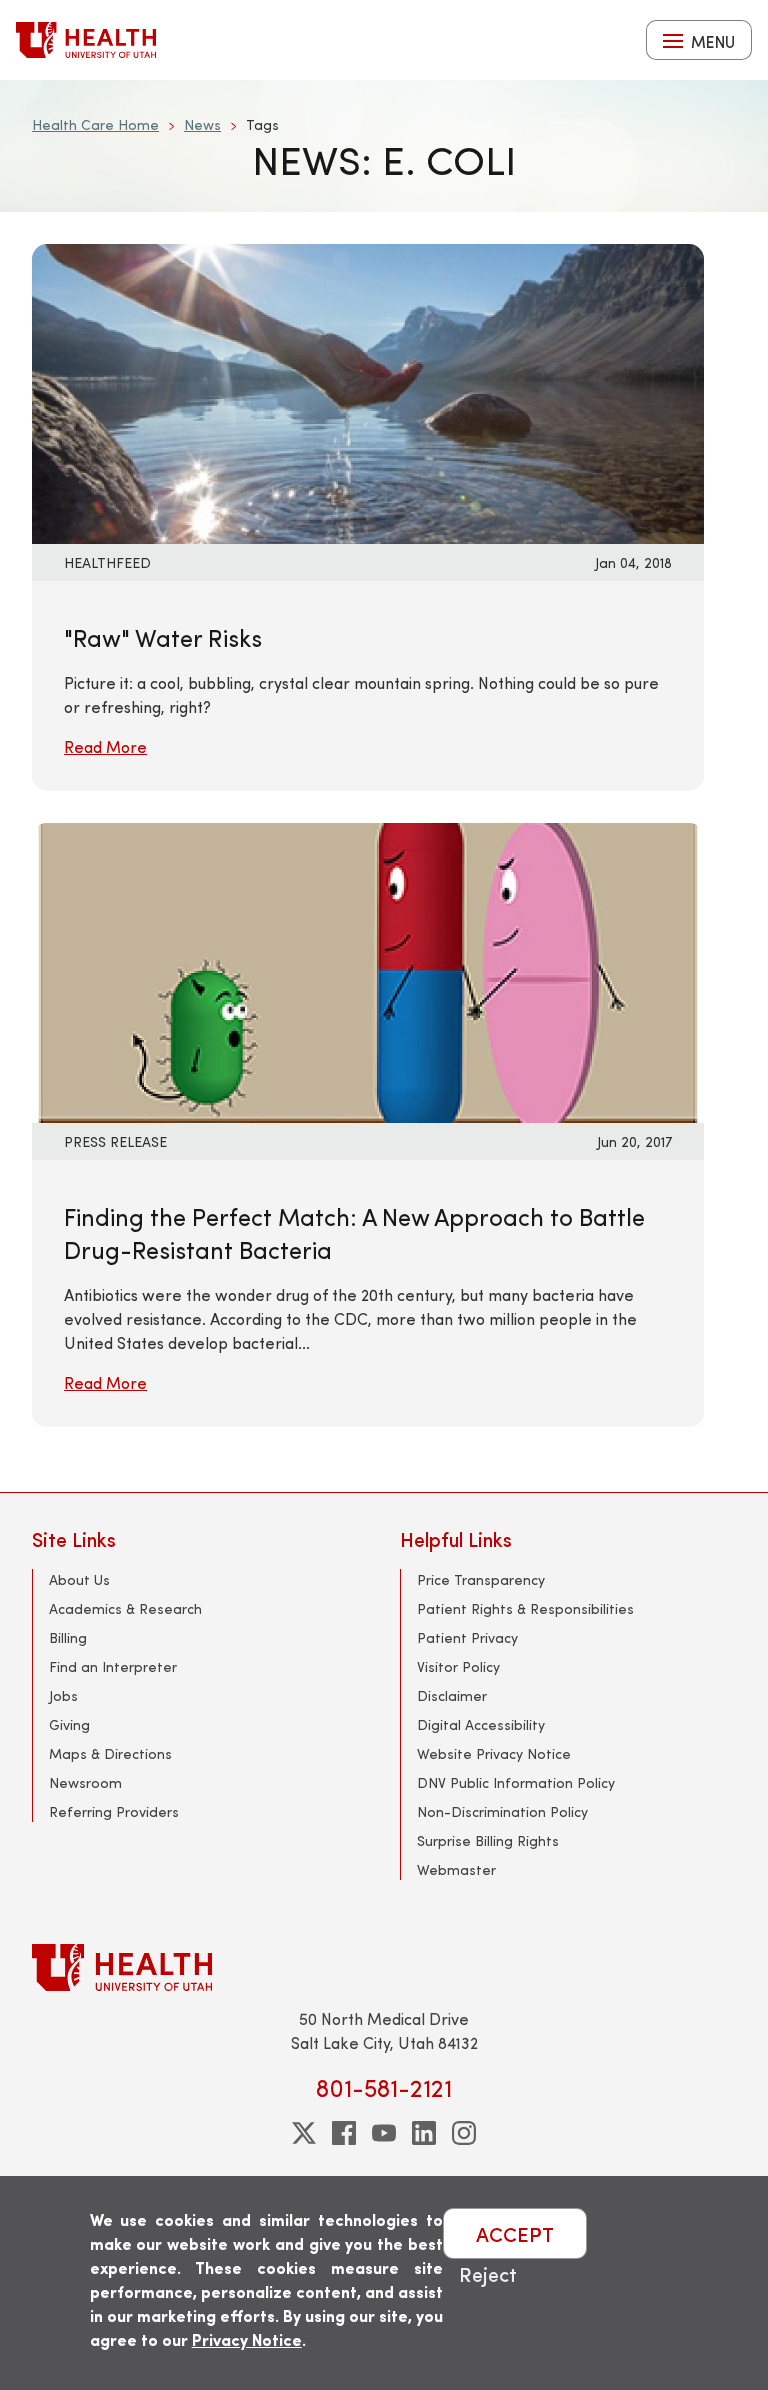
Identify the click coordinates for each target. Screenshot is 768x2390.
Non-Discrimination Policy (502, 1811)
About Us (79, 1579)
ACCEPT (515, 2233)
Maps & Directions (110, 1753)
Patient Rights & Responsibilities (525, 1608)
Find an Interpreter (113, 1666)
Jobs (63, 1695)
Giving (69, 1724)
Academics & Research (125, 1608)
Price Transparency (481, 1579)
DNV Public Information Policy (516, 1782)
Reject (488, 2273)
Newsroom (85, 1782)
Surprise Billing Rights (488, 1840)
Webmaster (456, 1869)
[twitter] (304, 2133)
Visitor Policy (458, 1666)
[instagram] (464, 2133)
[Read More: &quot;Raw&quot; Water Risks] (332, 391)
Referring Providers (114, 1811)
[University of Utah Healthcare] (384, 1967)
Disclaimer (452, 1695)
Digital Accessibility (481, 1724)
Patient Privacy (467, 1637)
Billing (68, 1637)
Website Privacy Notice (494, 1753)
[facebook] (344, 2133)
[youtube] (384, 2133)
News (202, 124)
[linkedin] (424, 2133)
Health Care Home (95, 124)
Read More (105, 746)
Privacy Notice (247, 2339)
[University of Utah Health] (86, 40)
